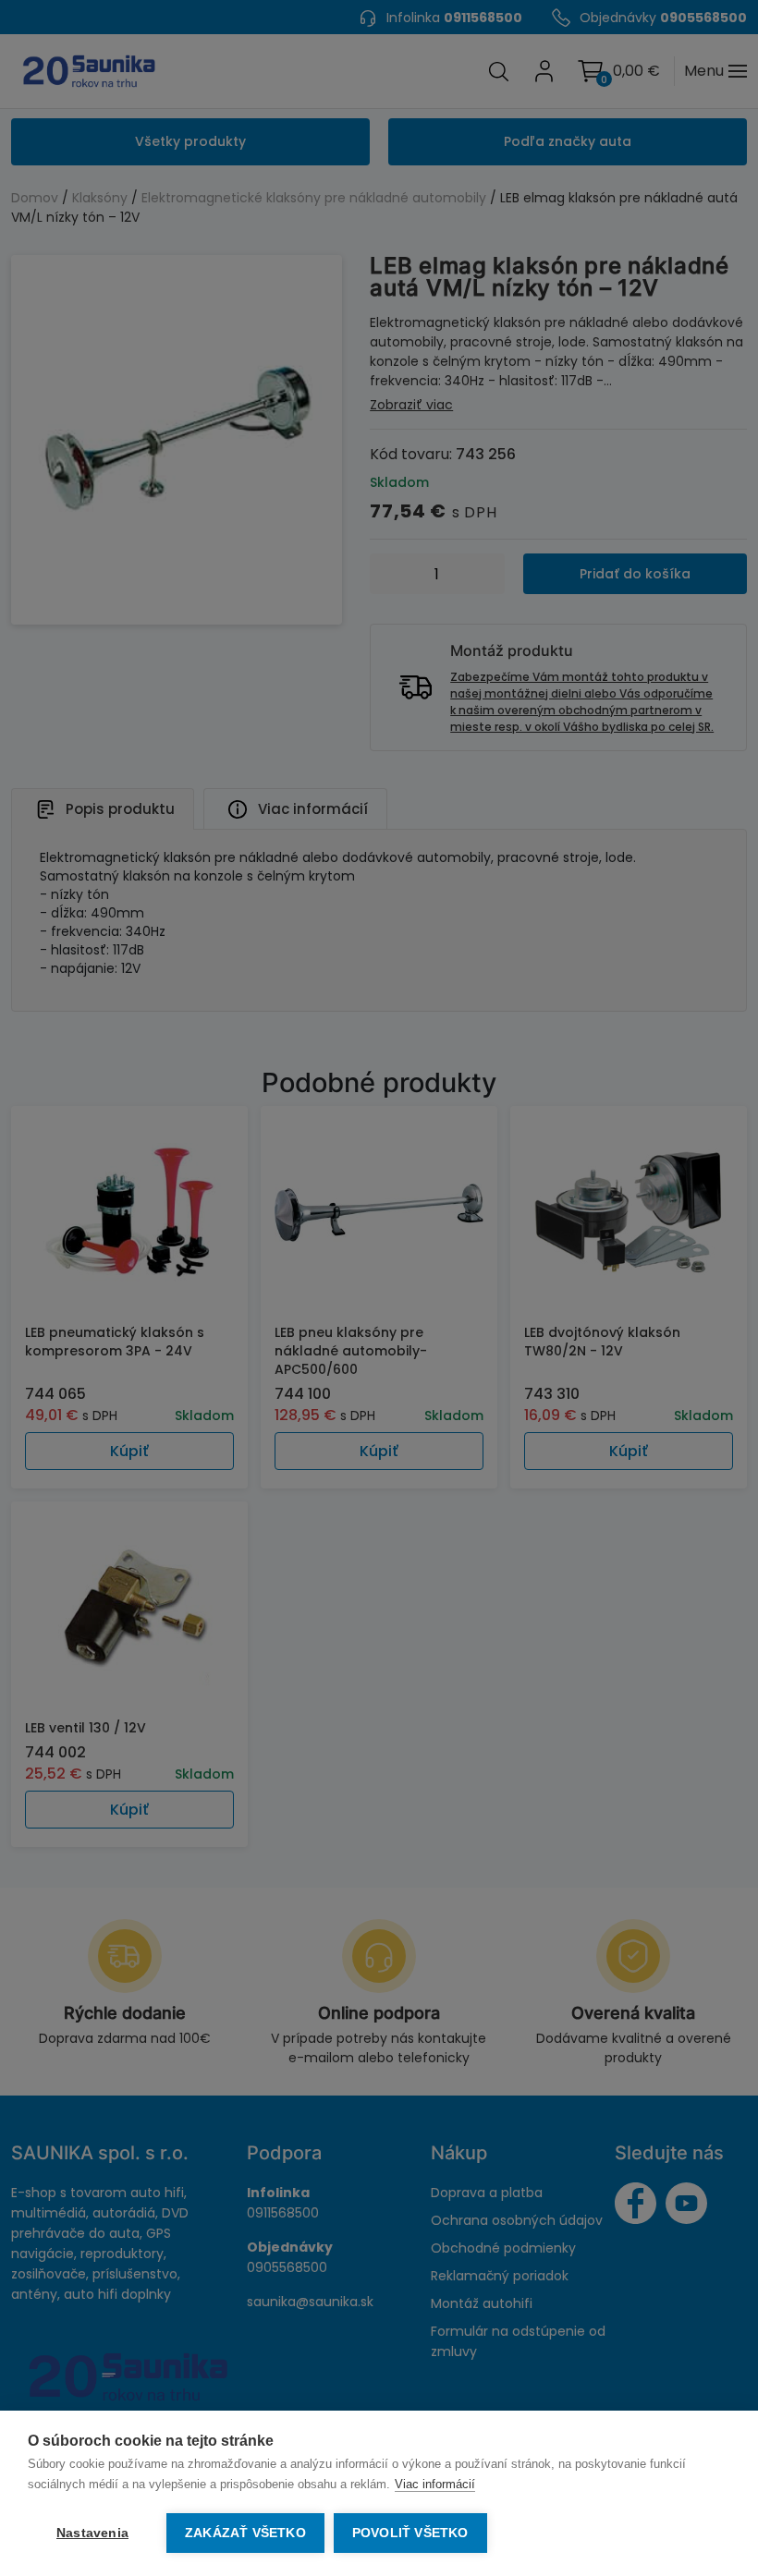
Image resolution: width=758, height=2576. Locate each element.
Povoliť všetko (410, 2533)
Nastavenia (92, 2533)
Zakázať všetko (245, 2533)
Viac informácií (435, 2484)
